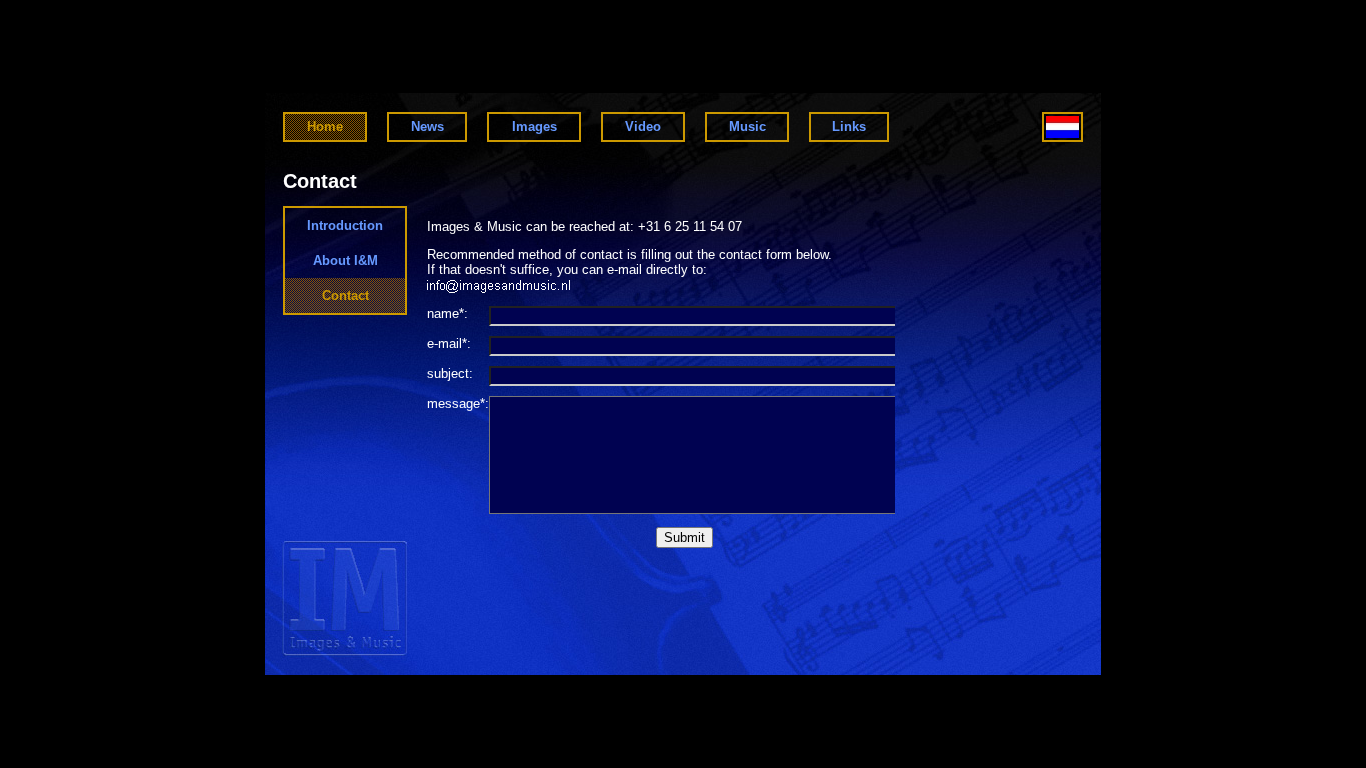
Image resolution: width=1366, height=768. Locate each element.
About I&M (345, 260)
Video (643, 126)
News (427, 126)
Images (534, 126)
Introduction (345, 225)
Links (849, 126)
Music (747, 126)
